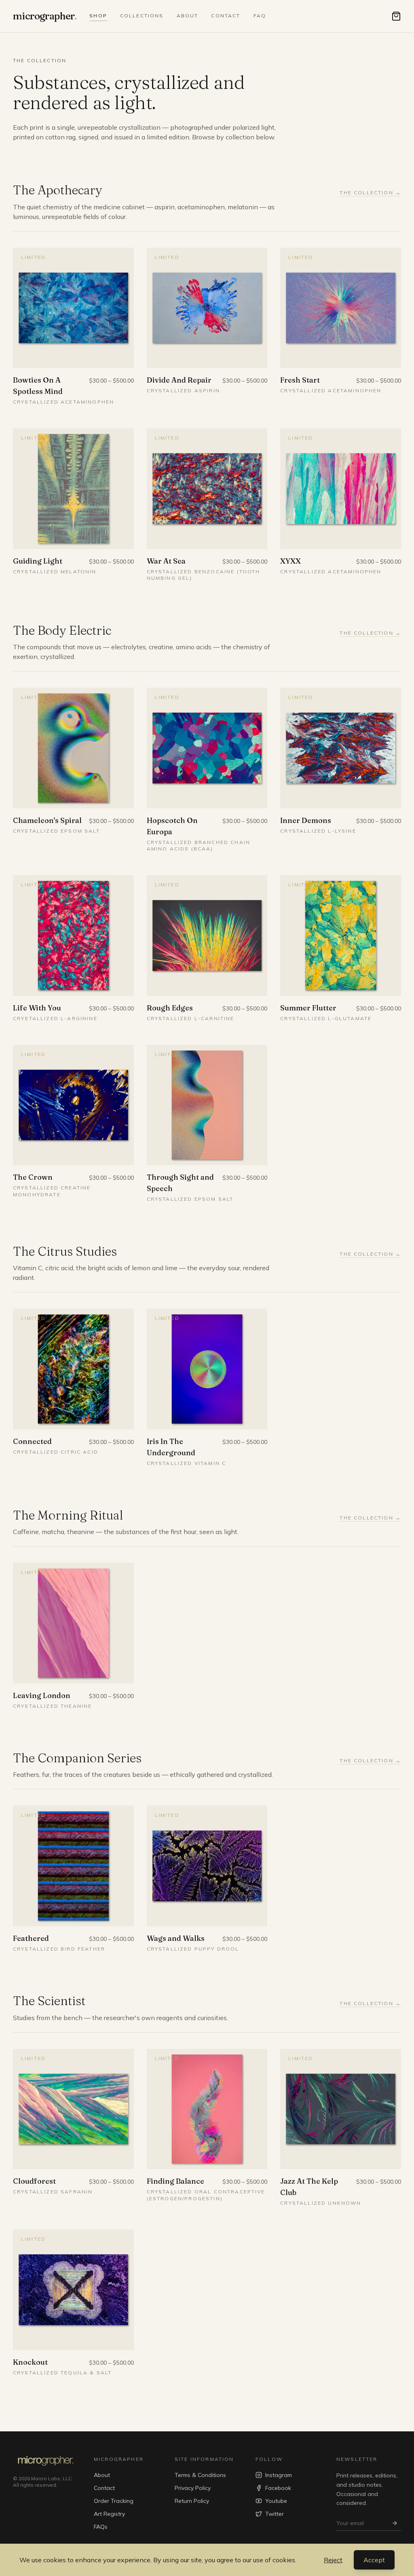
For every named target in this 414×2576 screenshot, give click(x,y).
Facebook (278, 2488)
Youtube (276, 2501)
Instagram (279, 2475)
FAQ (260, 16)
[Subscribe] (395, 2523)
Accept (374, 2560)
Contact (226, 16)
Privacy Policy (193, 2488)
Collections (142, 16)
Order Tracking (114, 2501)
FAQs (101, 2527)
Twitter (275, 2514)
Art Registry (109, 2514)
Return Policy (192, 2501)
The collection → (370, 193)
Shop (98, 16)
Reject (333, 2560)
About (188, 16)
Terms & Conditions (200, 2475)
